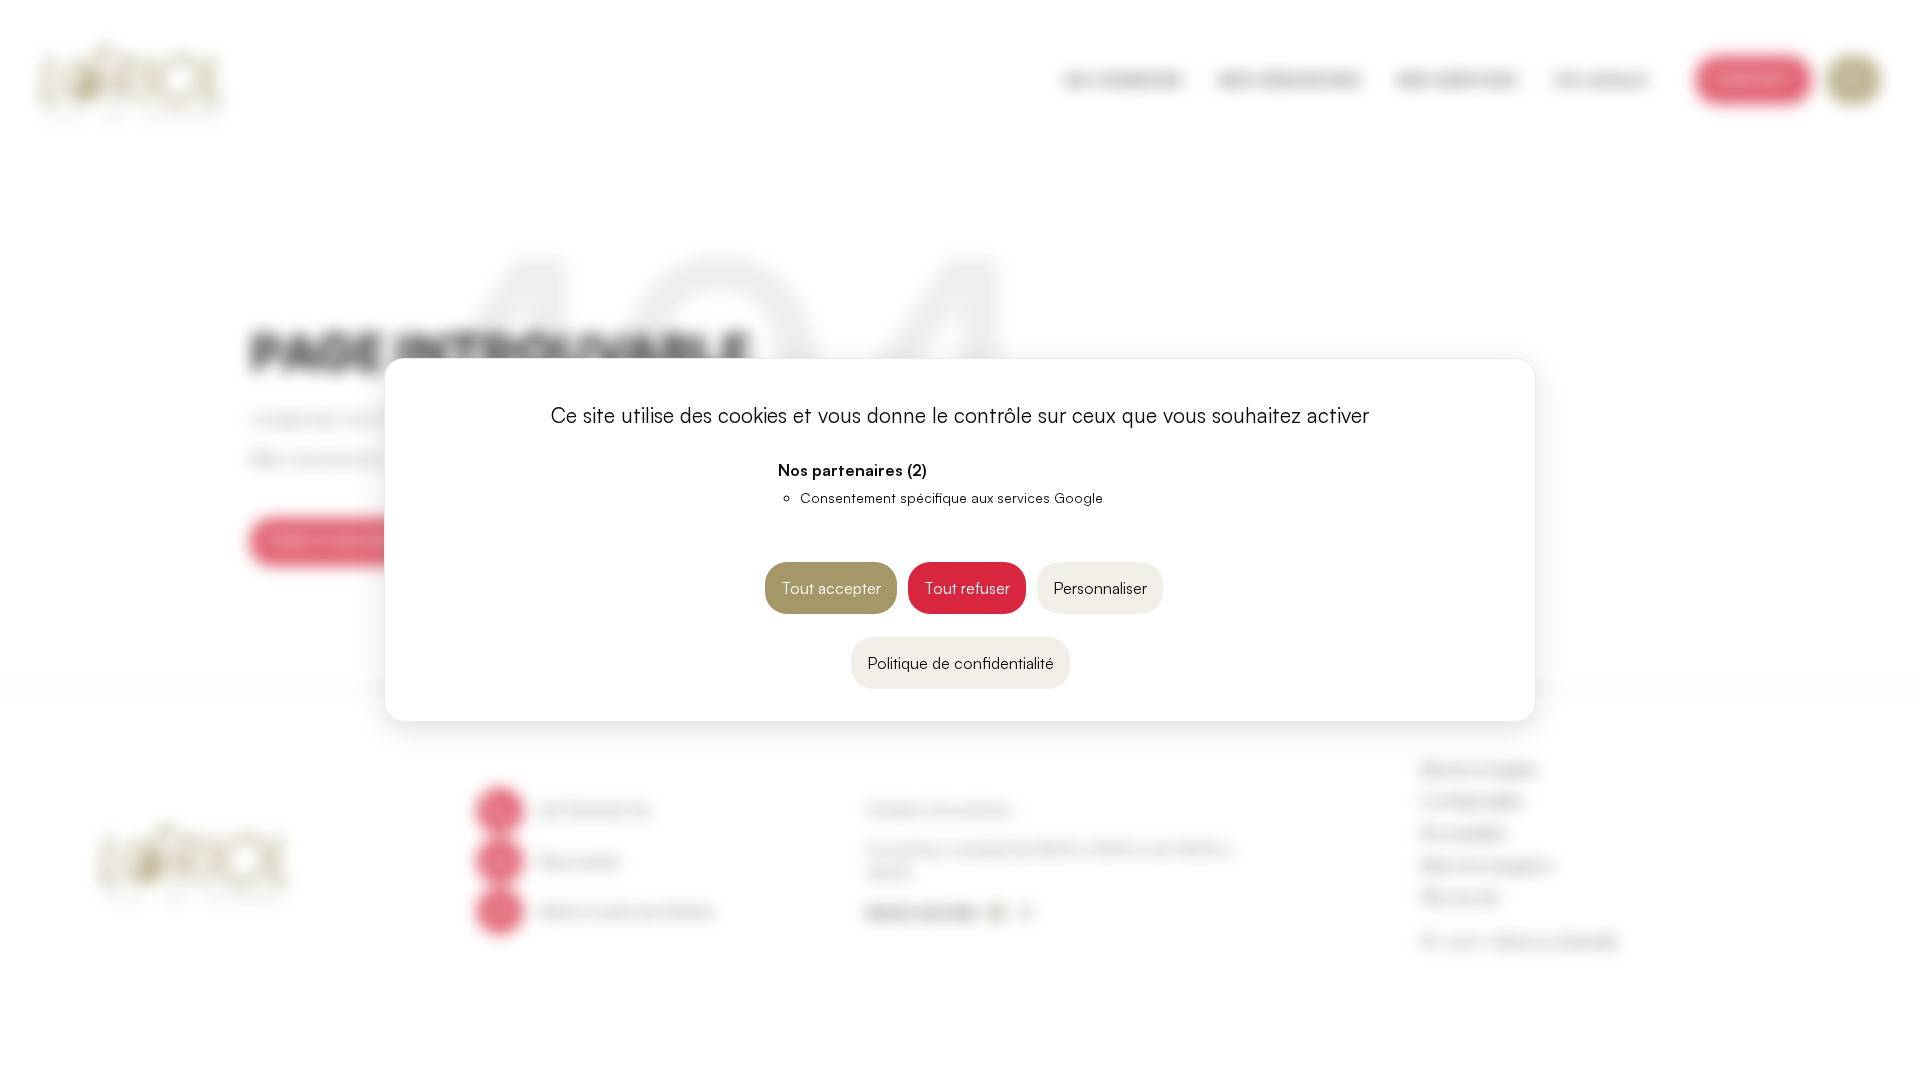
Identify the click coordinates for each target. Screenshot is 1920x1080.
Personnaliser (1100, 588)
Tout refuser (967, 588)
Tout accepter (831, 588)
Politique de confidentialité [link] (960, 663)
